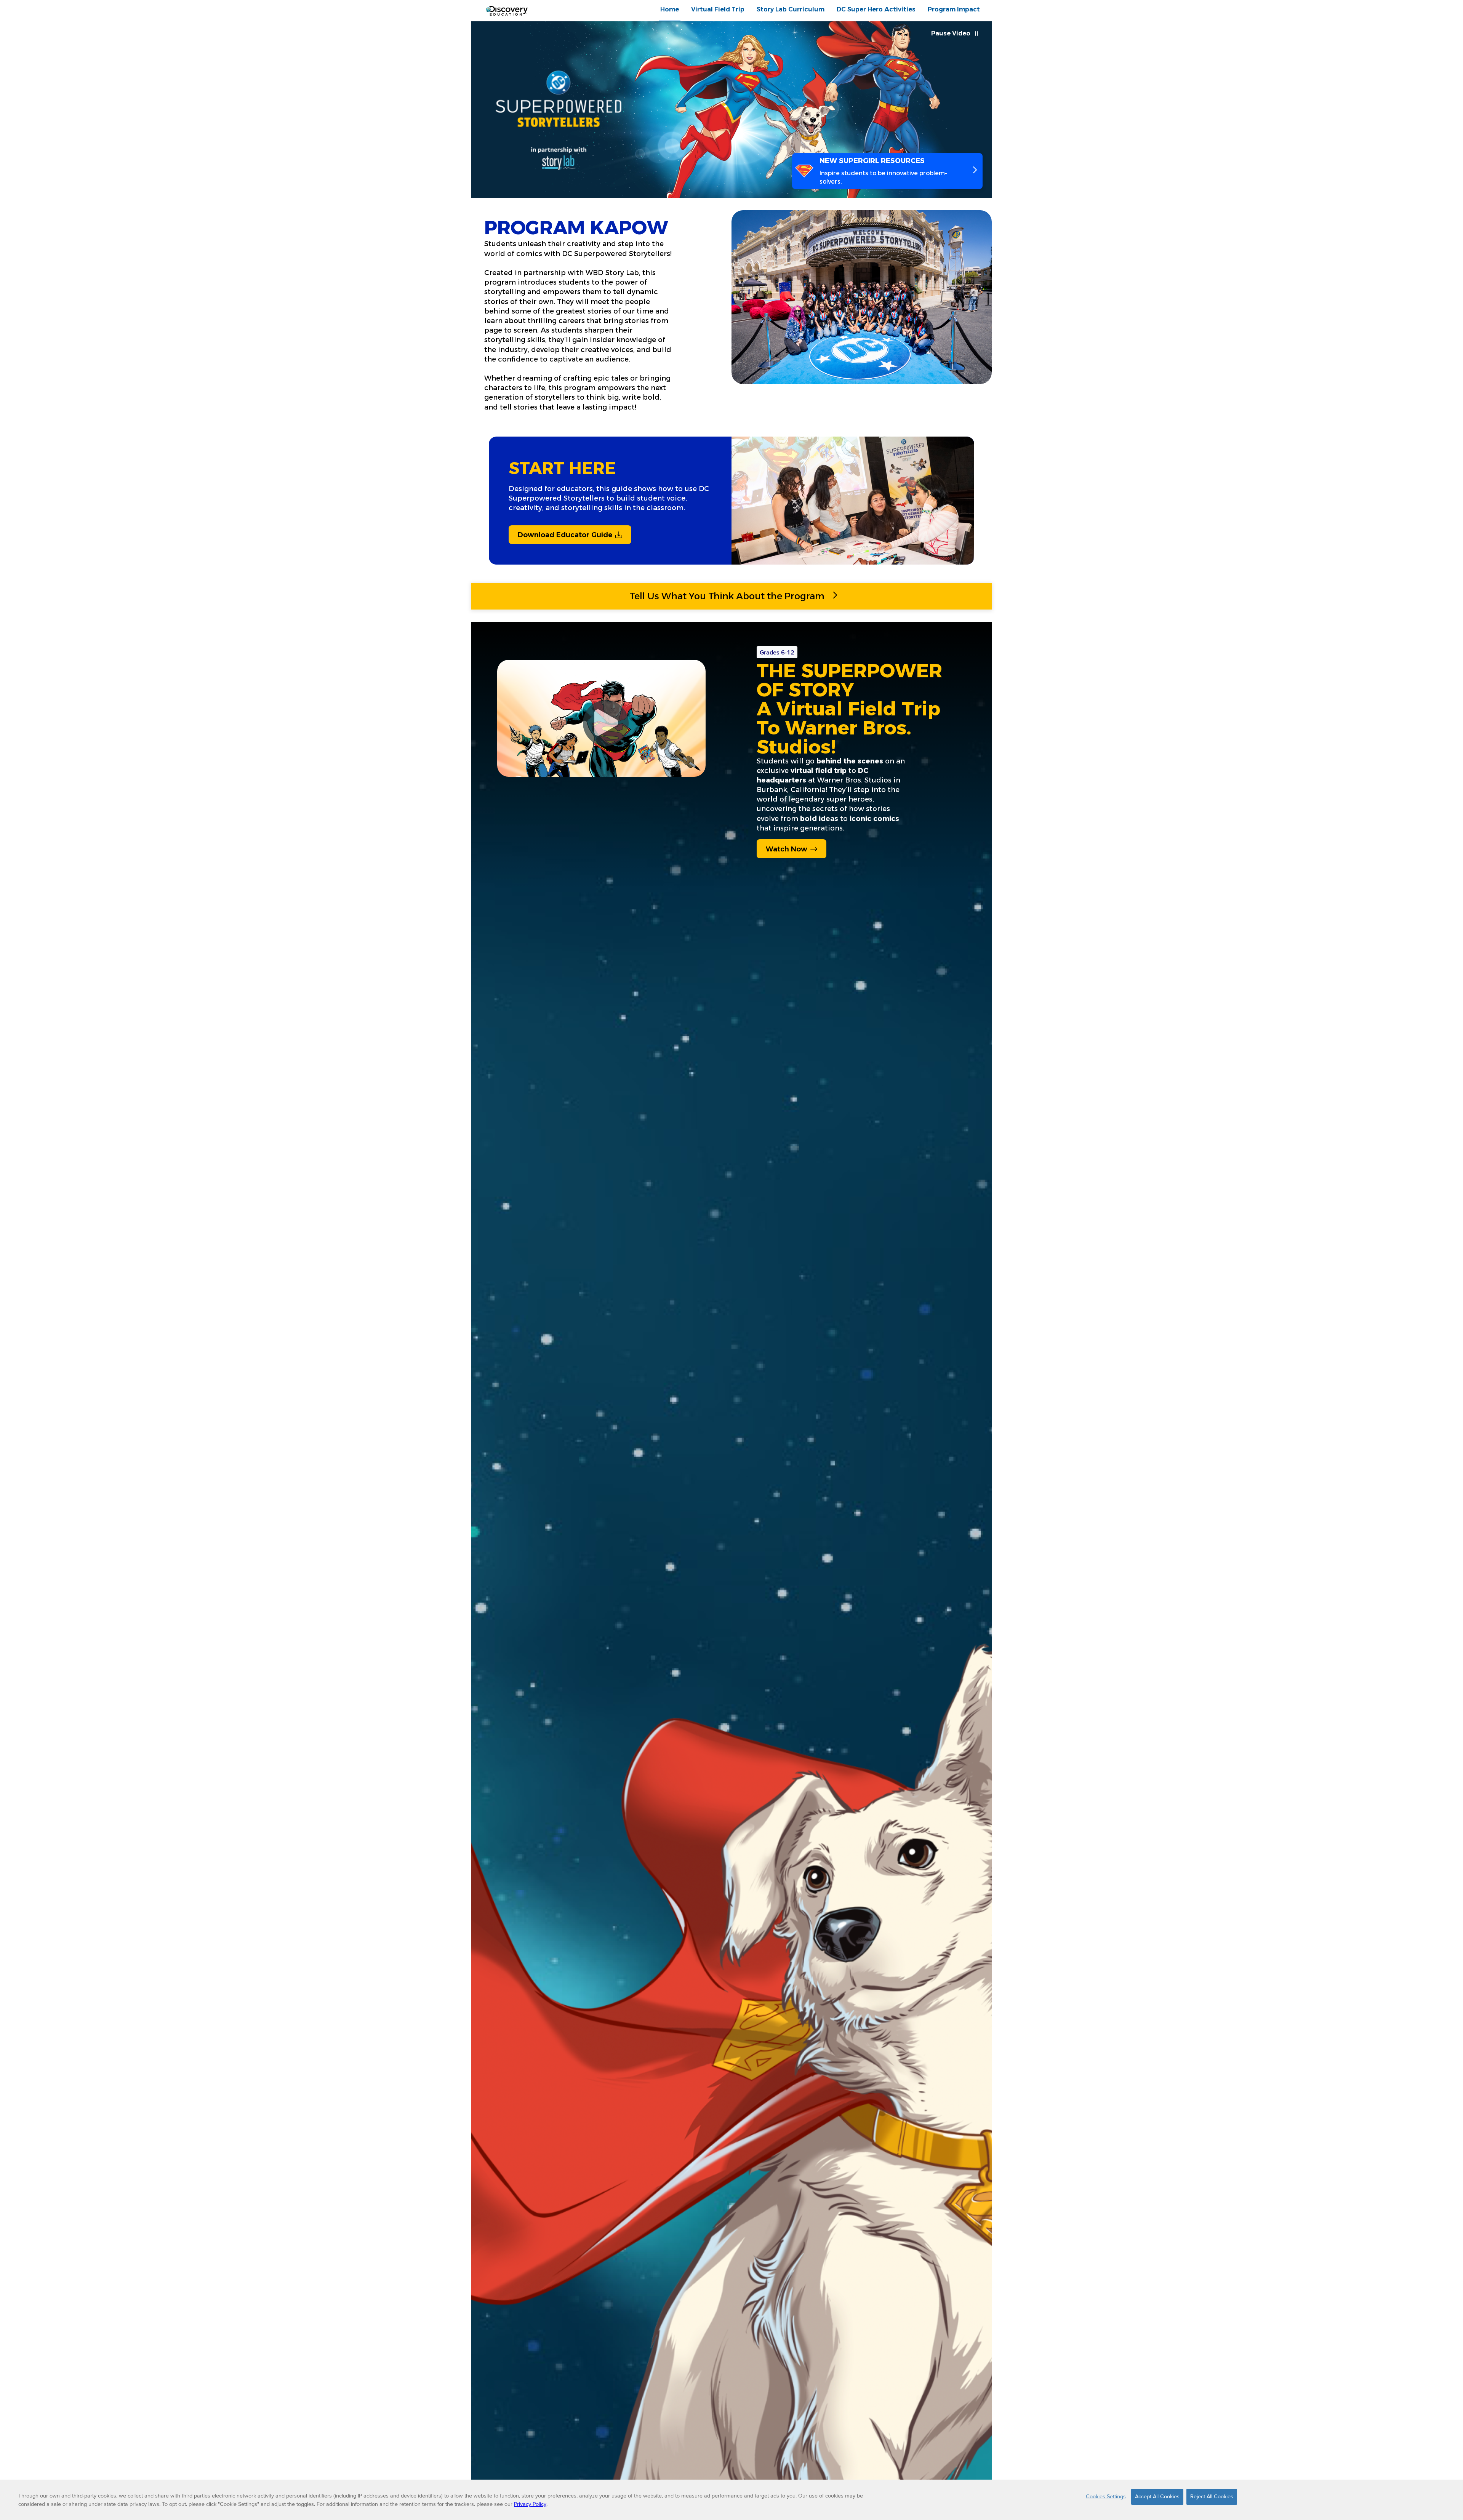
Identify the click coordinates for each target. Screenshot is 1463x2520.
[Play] (606, 723)
